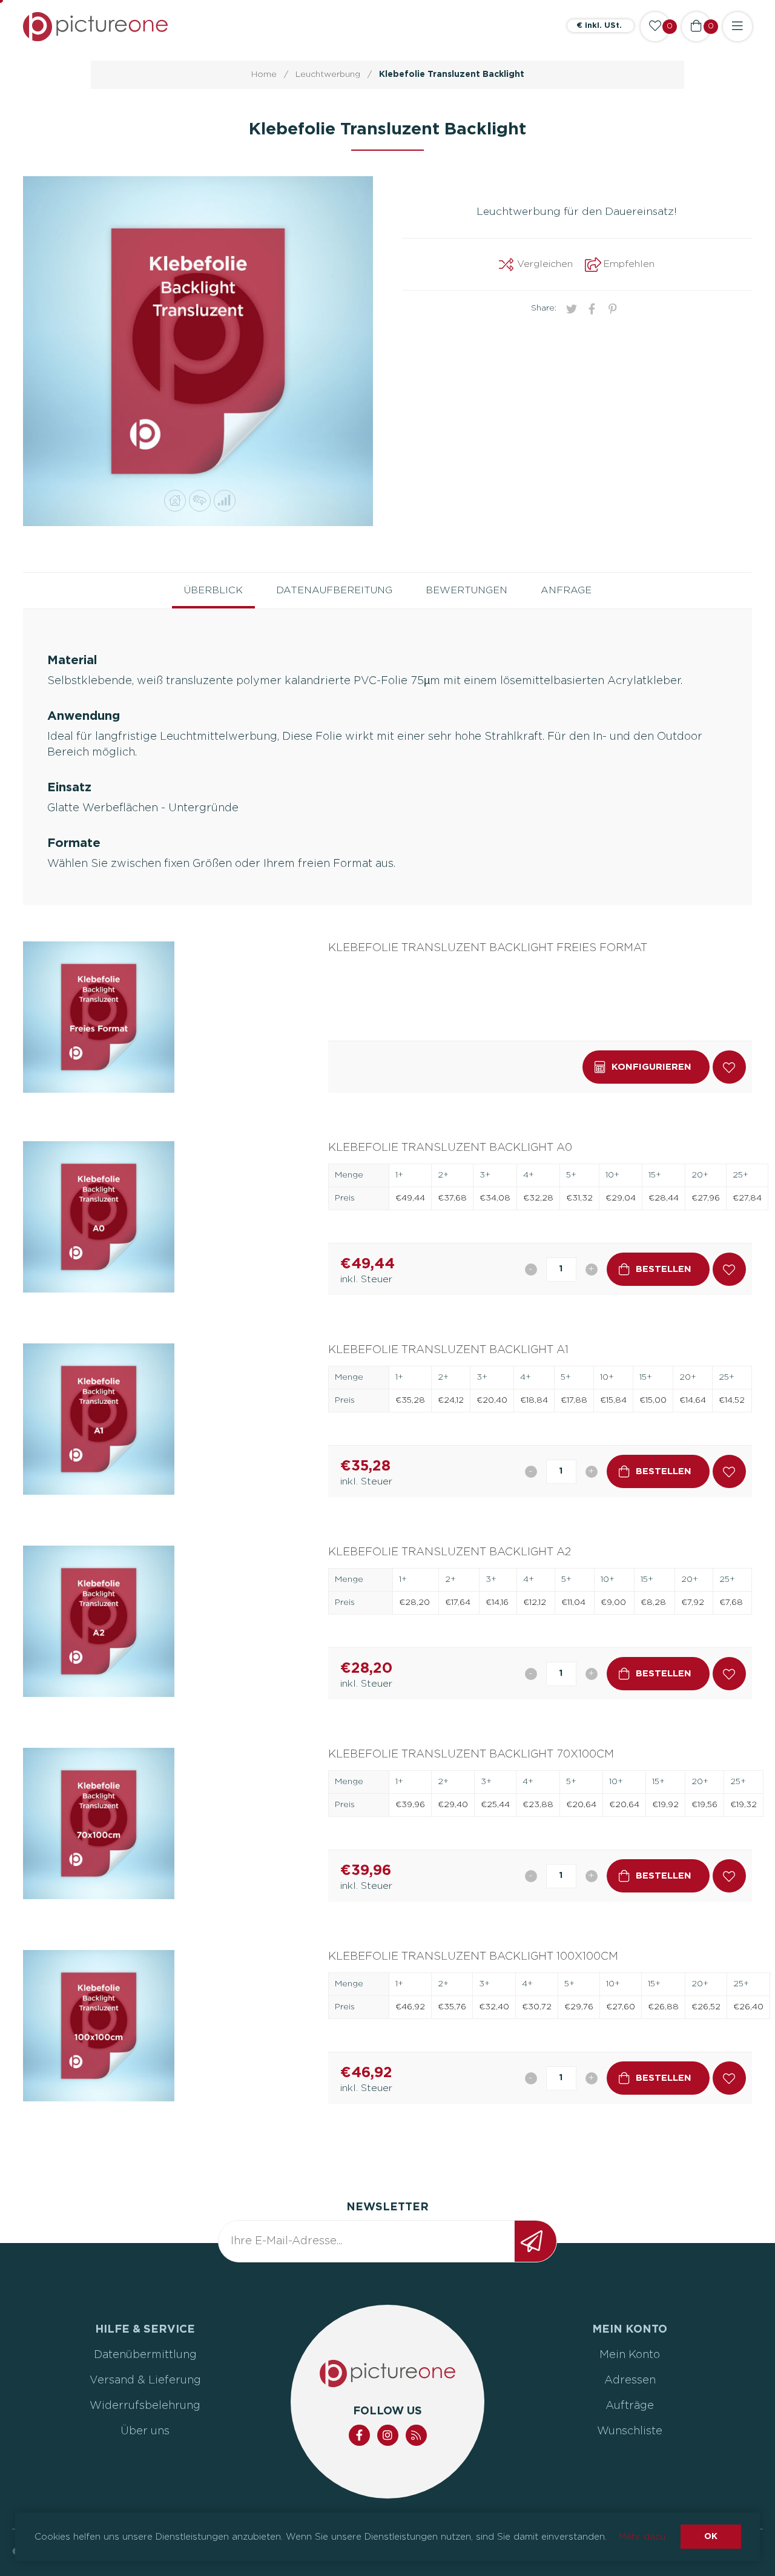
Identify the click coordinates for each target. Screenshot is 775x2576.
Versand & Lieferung (145, 2380)
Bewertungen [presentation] (467, 590)
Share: (544, 308)
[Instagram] (388, 2435)
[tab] (213, 591)
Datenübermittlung (145, 2355)
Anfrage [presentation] (566, 590)
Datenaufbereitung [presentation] (334, 590)
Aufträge (630, 2406)
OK (711, 2537)
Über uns (145, 2431)
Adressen (630, 2380)
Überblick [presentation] (213, 590)
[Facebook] (359, 2435)
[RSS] (416, 2435)
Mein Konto (630, 2355)
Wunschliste (630, 2431)
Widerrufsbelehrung (145, 2406)
